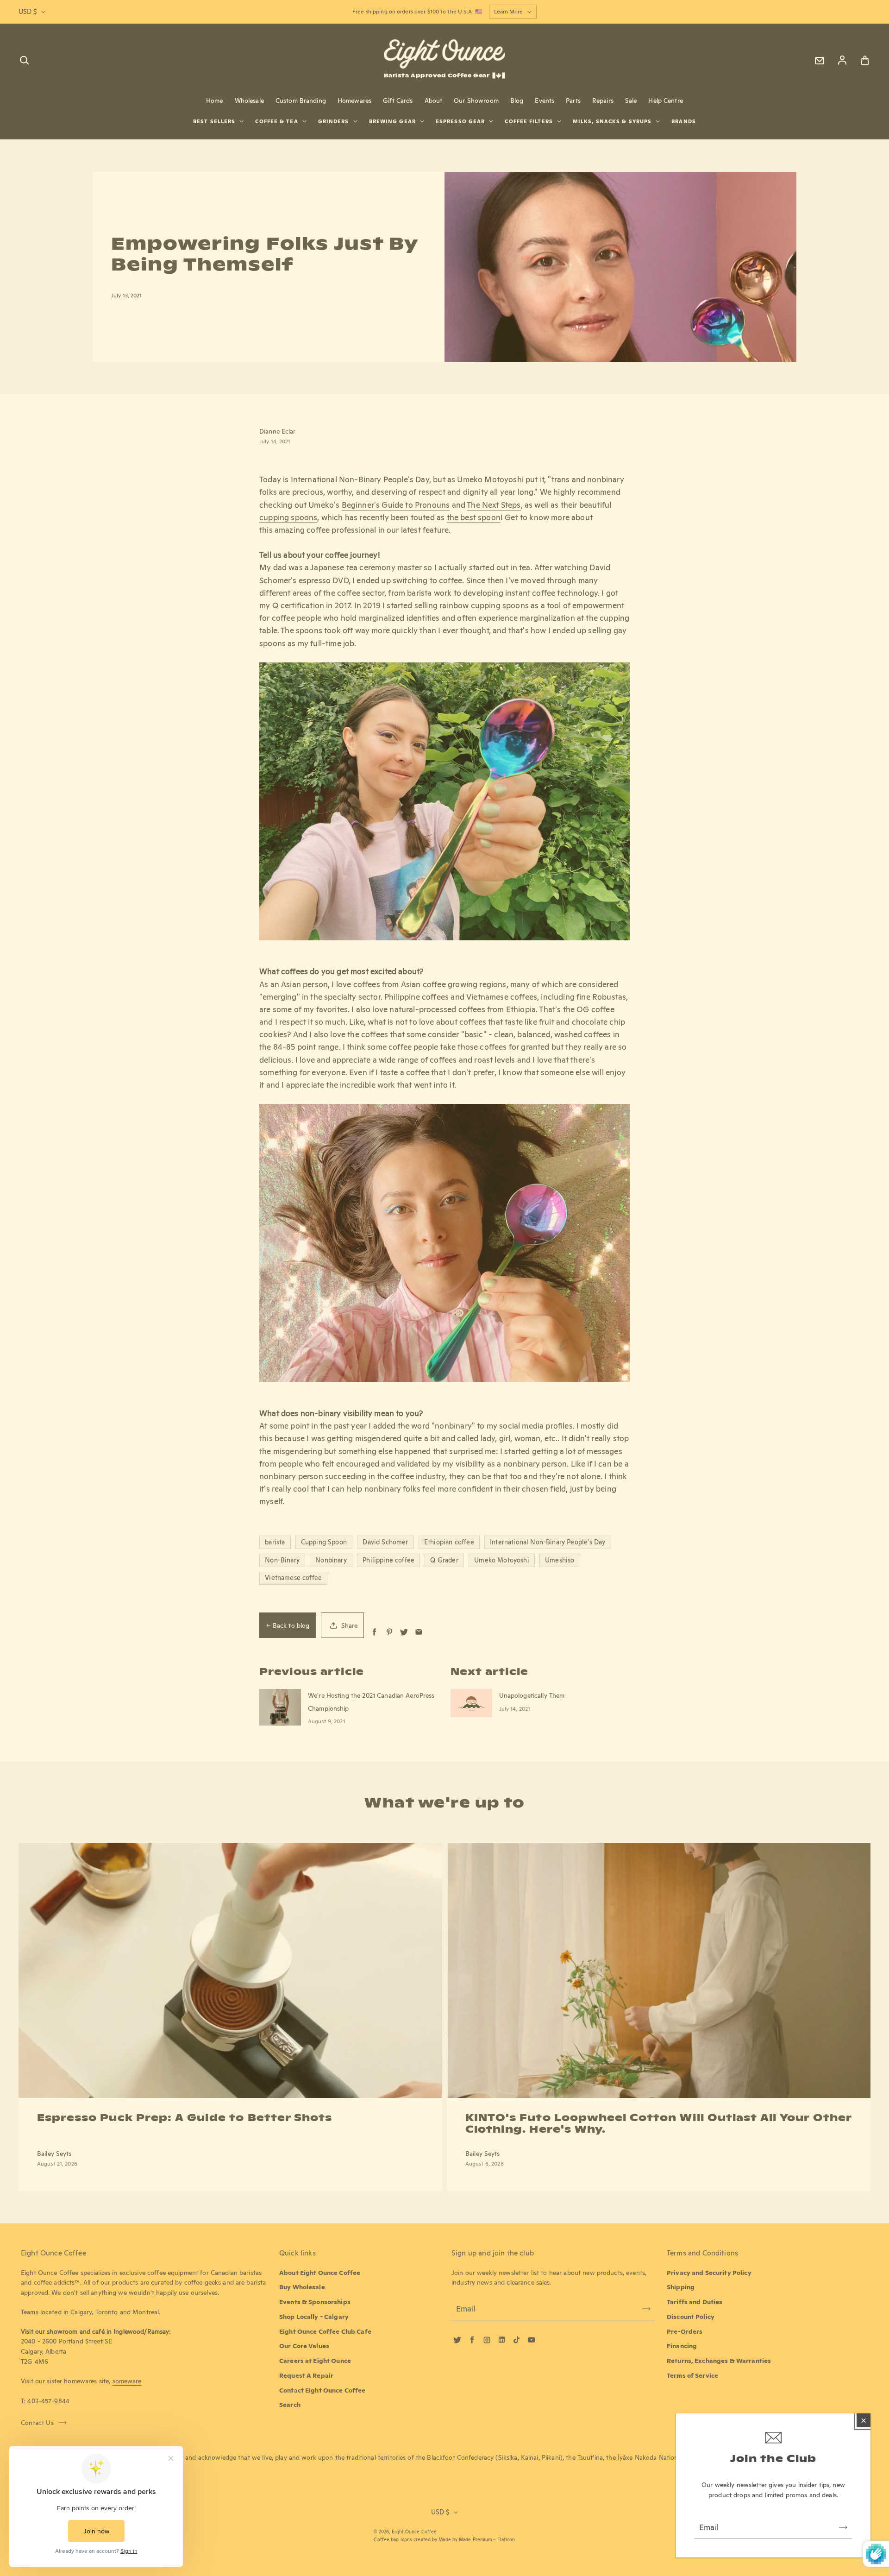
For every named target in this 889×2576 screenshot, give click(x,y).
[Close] (864, 2420)
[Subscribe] (843, 2527)
